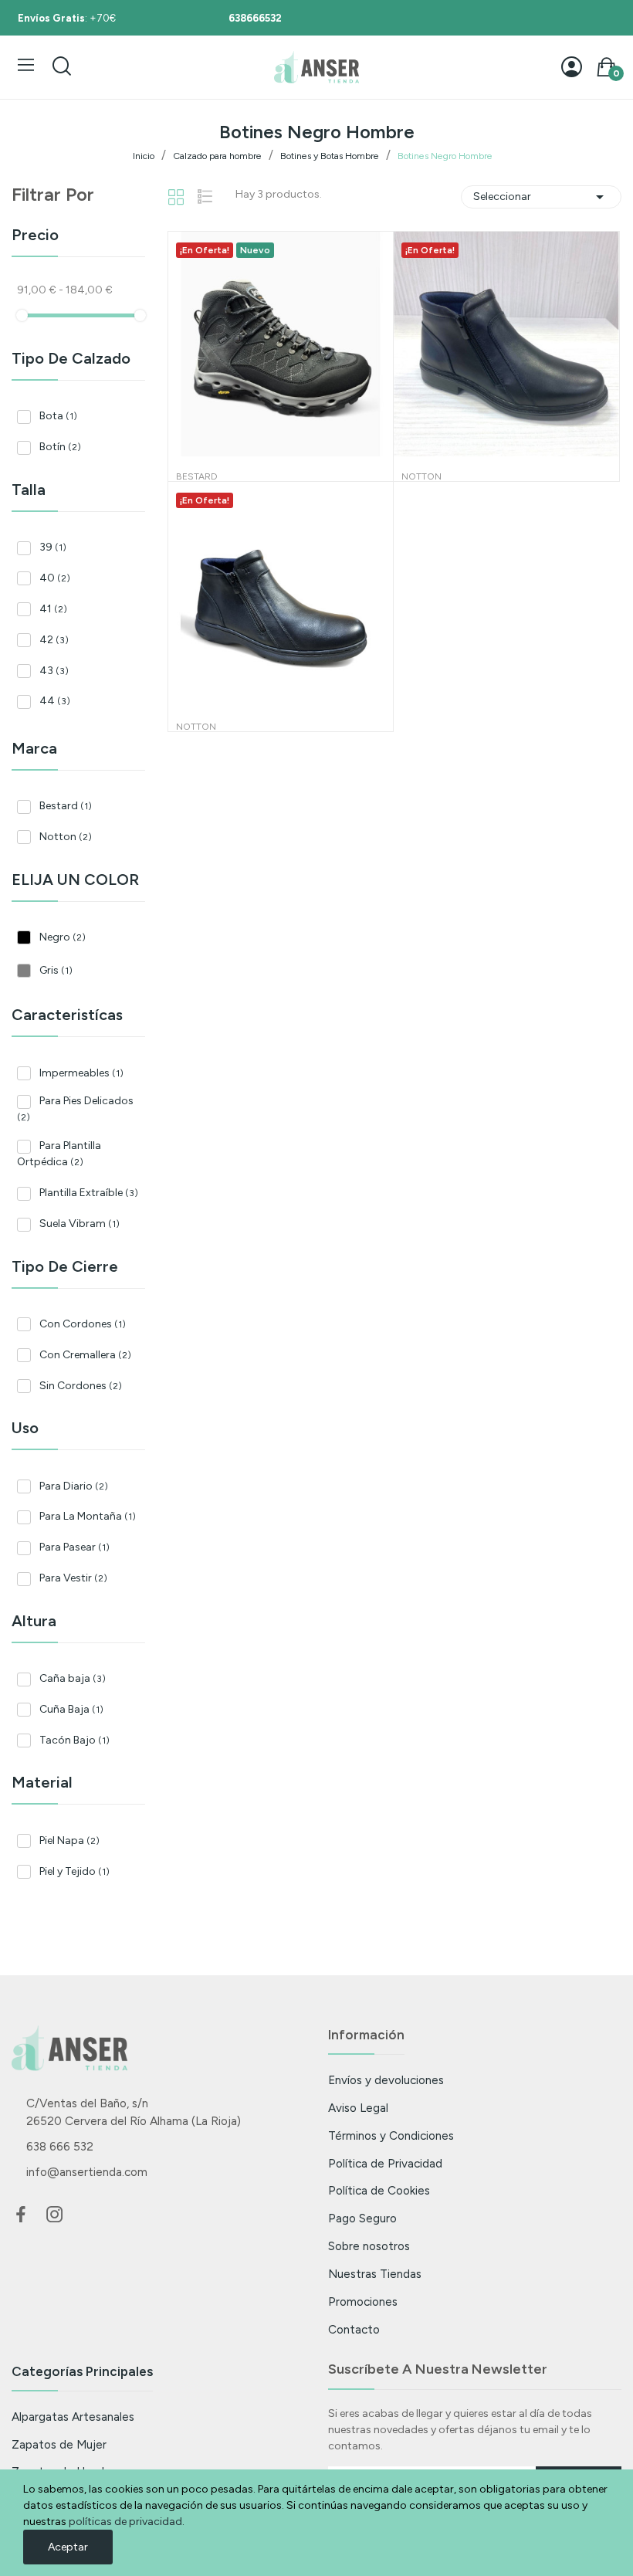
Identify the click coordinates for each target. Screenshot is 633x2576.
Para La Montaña (88, 1516)
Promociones (363, 2301)
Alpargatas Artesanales (73, 2417)
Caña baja (73, 1678)
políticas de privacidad (125, 2522)
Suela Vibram (80, 1224)
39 (53, 547)
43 (54, 671)
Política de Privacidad (385, 2163)
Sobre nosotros (369, 2246)
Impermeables (81, 1073)
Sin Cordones (81, 1386)
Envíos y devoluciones (386, 2080)
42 (54, 640)
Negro (63, 937)
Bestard (66, 806)
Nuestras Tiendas (375, 2274)
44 (55, 701)
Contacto (354, 2329)
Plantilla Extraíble (89, 1193)
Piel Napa (69, 1840)
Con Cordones (83, 1324)
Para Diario (74, 1486)
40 (55, 578)
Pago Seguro (362, 2218)
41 (53, 609)
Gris (56, 970)
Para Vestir (73, 1578)
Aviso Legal (358, 2108)
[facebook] (21, 2215)
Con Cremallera (85, 1355)
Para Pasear (74, 1547)
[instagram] (55, 2215)
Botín (60, 447)
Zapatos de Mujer (59, 2444)
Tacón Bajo (74, 1740)
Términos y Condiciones (391, 2135)
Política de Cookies (379, 2190)
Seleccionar (541, 197)
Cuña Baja (71, 1709)
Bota (58, 416)
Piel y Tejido (74, 1871)
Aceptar (68, 2547)
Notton (66, 837)
